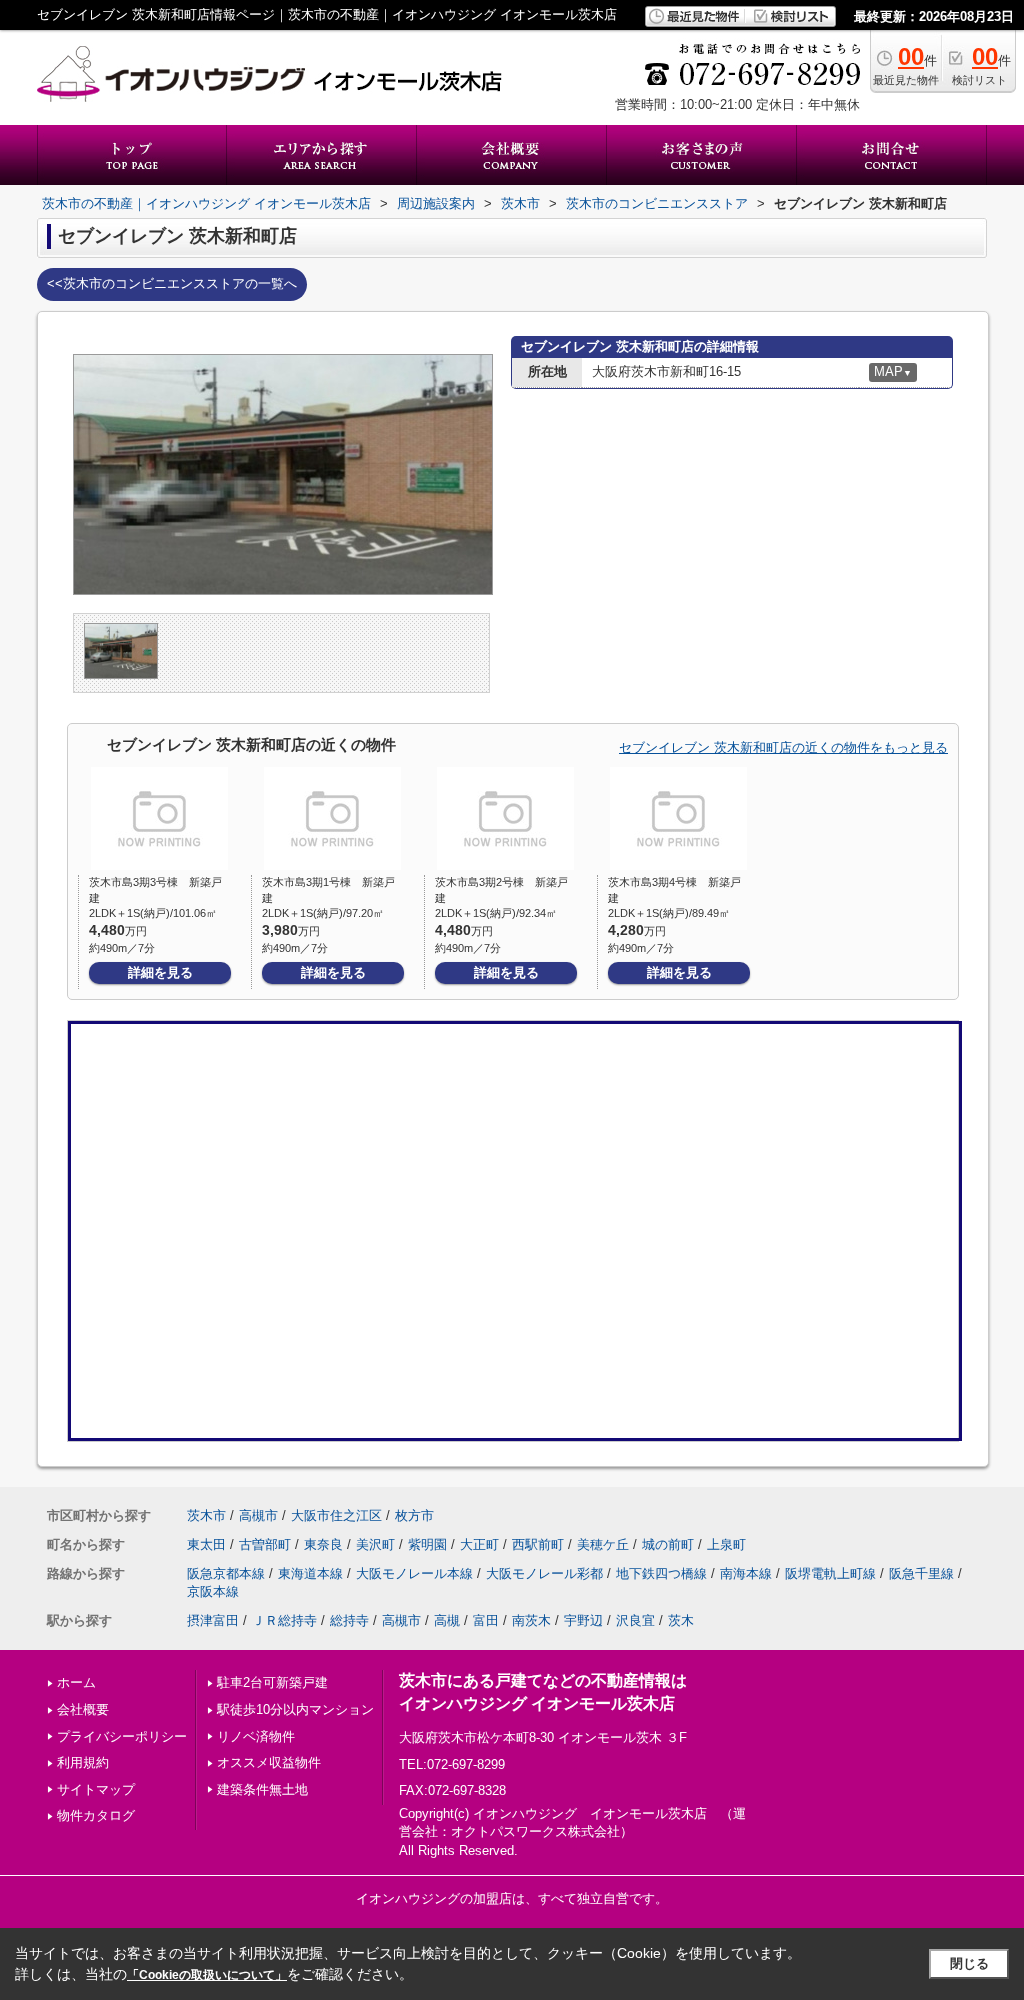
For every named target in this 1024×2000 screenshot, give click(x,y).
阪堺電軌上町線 (830, 1573)
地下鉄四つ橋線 (661, 1573)
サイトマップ (96, 1789)
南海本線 (746, 1573)
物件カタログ (96, 1815)
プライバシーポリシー (122, 1736)
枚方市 (414, 1515)
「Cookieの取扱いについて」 (207, 1975)
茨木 (681, 1620)
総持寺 (349, 1620)
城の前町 (668, 1544)
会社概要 (83, 1709)
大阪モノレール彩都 (544, 1573)
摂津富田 (213, 1620)
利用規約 (83, 1762)
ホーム (76, 1682)
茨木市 (206, 1515)
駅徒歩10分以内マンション (295, 1709)
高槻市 (258, 1515)
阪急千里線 (921, 1573)
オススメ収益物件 (269, 1762)
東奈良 (323, 1544)
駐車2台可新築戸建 (272, 1682)
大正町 (479, 1544)
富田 (486, 1620)
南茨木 (531, 1620)
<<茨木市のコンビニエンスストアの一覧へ (172, 283)
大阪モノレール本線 (414, 1573)
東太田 (206, 1544)
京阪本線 (213, 1591)
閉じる (969, 1963)
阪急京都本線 (226, 1573)
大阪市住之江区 (336, 1515)
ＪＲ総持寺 (284, 1620)
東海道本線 (310, 1573)
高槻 (447, 1620)
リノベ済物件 (256, 1736)
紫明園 (427, 1544)
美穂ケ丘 (603, 1544)
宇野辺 (583, 1620)
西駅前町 (538, 1544)
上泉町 (726, 1544)
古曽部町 (265, 1544)
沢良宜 (635, 1620)
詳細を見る (160, 972)
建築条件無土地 (262, 1789)
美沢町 (375, 1544)
